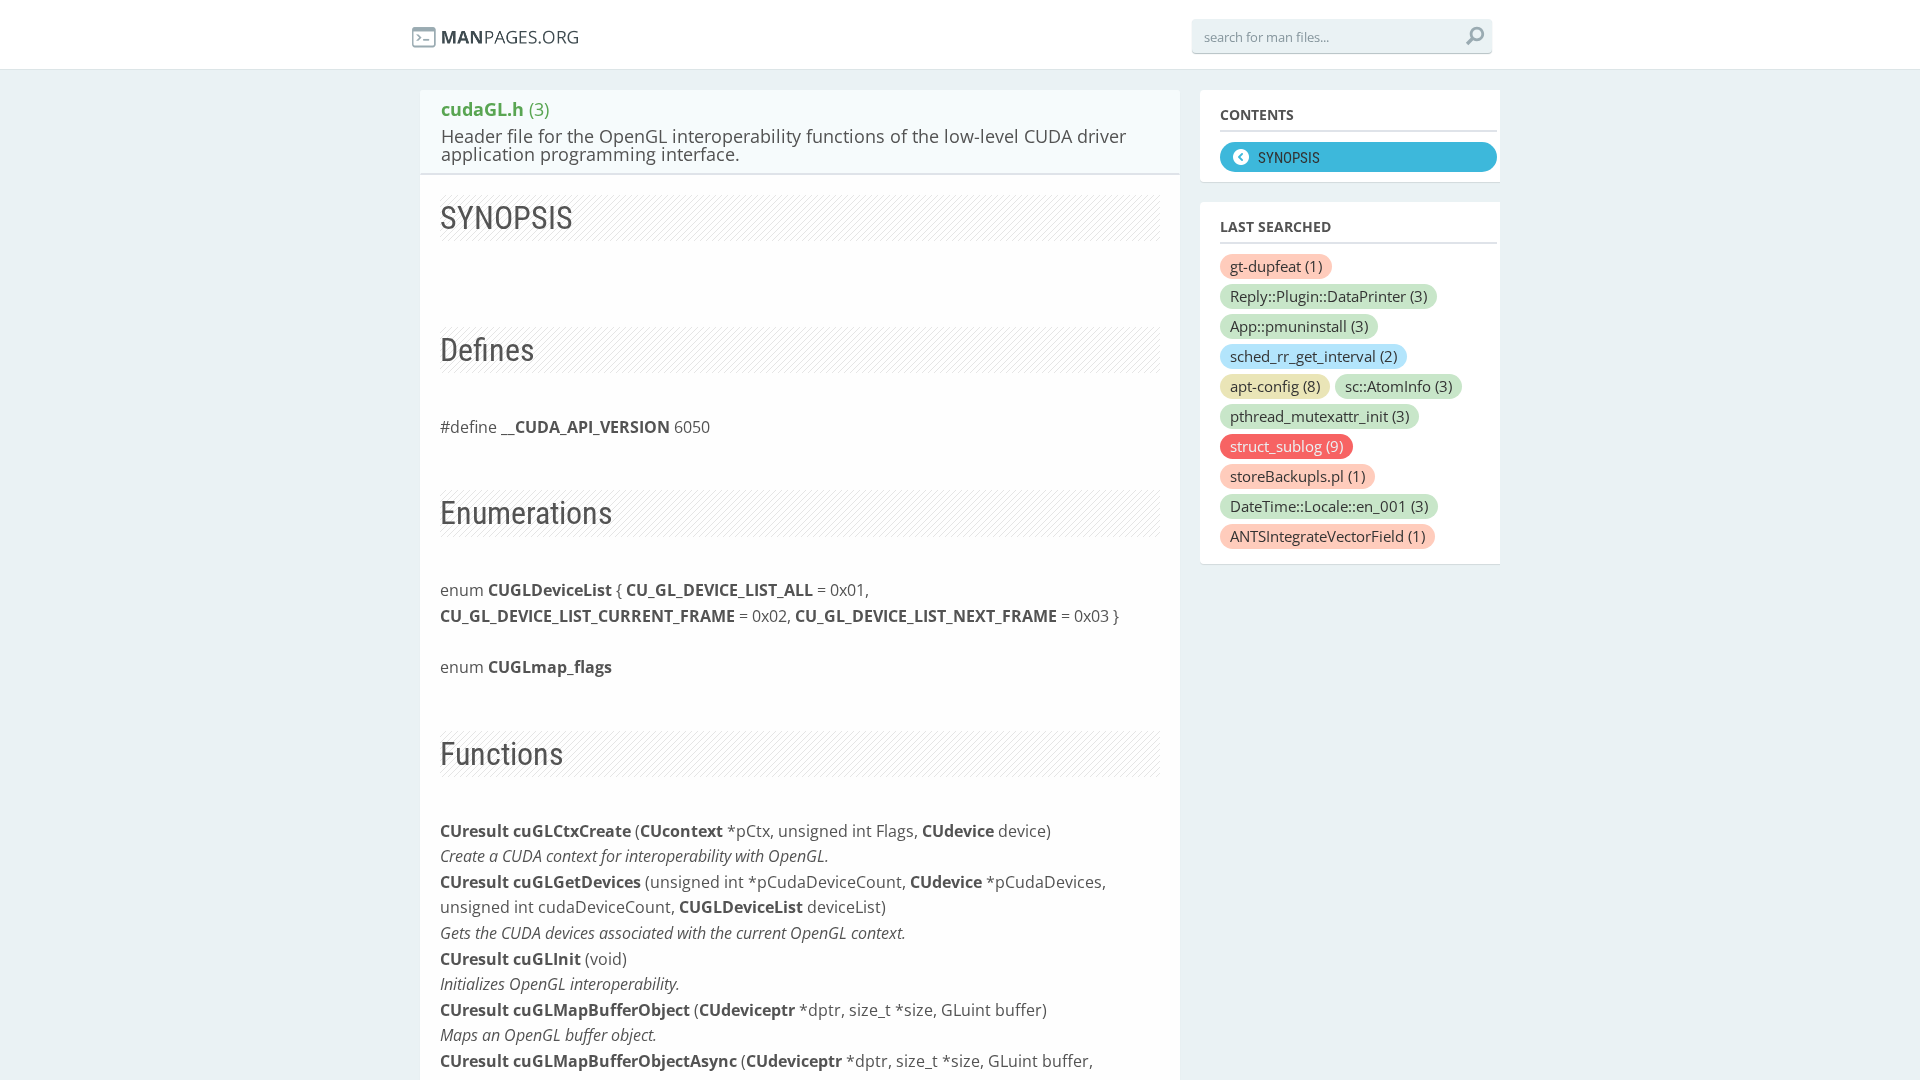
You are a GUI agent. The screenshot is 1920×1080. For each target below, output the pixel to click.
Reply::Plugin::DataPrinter (1328, 296)
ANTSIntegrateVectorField (1327, 536)
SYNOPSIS (1289, 158)
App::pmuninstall (1299, 326)
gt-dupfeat (1276, 266)
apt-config (1275, 386)
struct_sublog (1286, 446)
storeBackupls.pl (1297, 476)
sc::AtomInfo (1398, 386)
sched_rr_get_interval (1313, 356)
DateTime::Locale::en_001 (1329, 506)
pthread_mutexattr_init (1319, 416)
